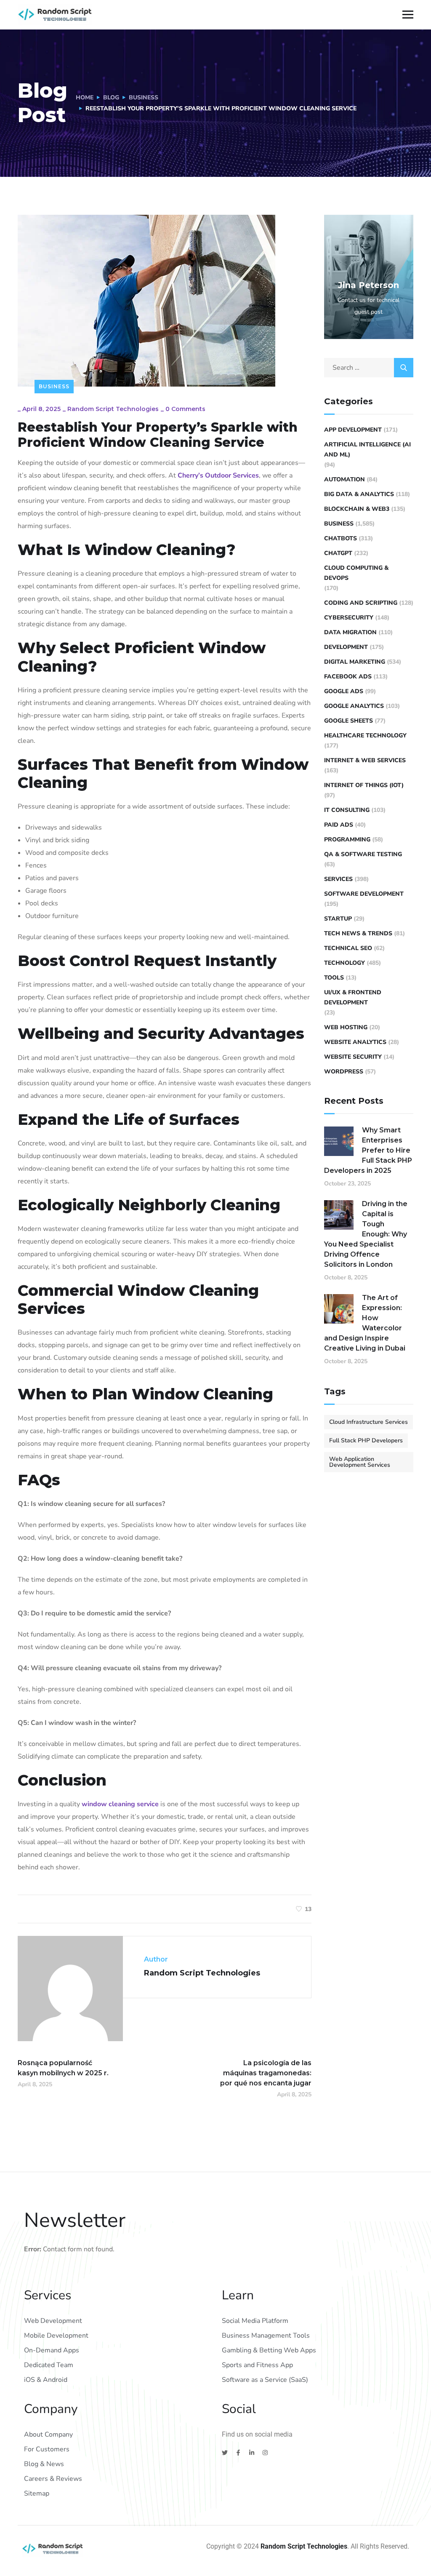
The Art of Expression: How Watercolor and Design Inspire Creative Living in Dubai (365, 1323)
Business (144, 97)
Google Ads (344, 691)
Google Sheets (349, 721)
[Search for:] (369, 368)
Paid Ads (339, 825)
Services (338, 879)
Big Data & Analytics (359, 494)
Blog (111, 97)
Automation (345, 479)
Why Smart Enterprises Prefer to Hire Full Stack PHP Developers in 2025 (368, 1150)
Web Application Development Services (360, 1462)
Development (346, 647)
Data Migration (350, 632)
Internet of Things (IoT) (364, 785)
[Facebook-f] (238, 2453)
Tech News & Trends (358, 933)
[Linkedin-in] (252, 2453)
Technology (345, 963)
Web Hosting (346, 1027)
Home (85, 97)
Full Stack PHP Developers (366, 1440)
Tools (334, 978)
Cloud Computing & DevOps (356, 573)
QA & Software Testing (363, 854)
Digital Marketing (355, 662)
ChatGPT (338, 553)
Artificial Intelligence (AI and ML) (367, 450)
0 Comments (185, 409)
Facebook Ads (348, 677)
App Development (353, 430)
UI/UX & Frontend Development (353, 997)
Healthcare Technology (365, 735)
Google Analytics (354, 706)
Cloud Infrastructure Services (368, 1422)
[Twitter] (225, 2453)
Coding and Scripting (361, 603)
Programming (347, 840)
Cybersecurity (349, 618)
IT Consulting (347, 810)
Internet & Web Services (365, 760)
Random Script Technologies (113, 409)
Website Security (353, 1057)
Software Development (364, 894)
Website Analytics (355, 1042)
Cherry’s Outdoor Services (218, 475)
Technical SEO (348, 948)
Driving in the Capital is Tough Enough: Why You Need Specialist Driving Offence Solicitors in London (366, 1234)
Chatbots (341, 538)
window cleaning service (120, 1804)
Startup (338, 919)
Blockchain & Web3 (357, 509)
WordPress (344, 1072)
